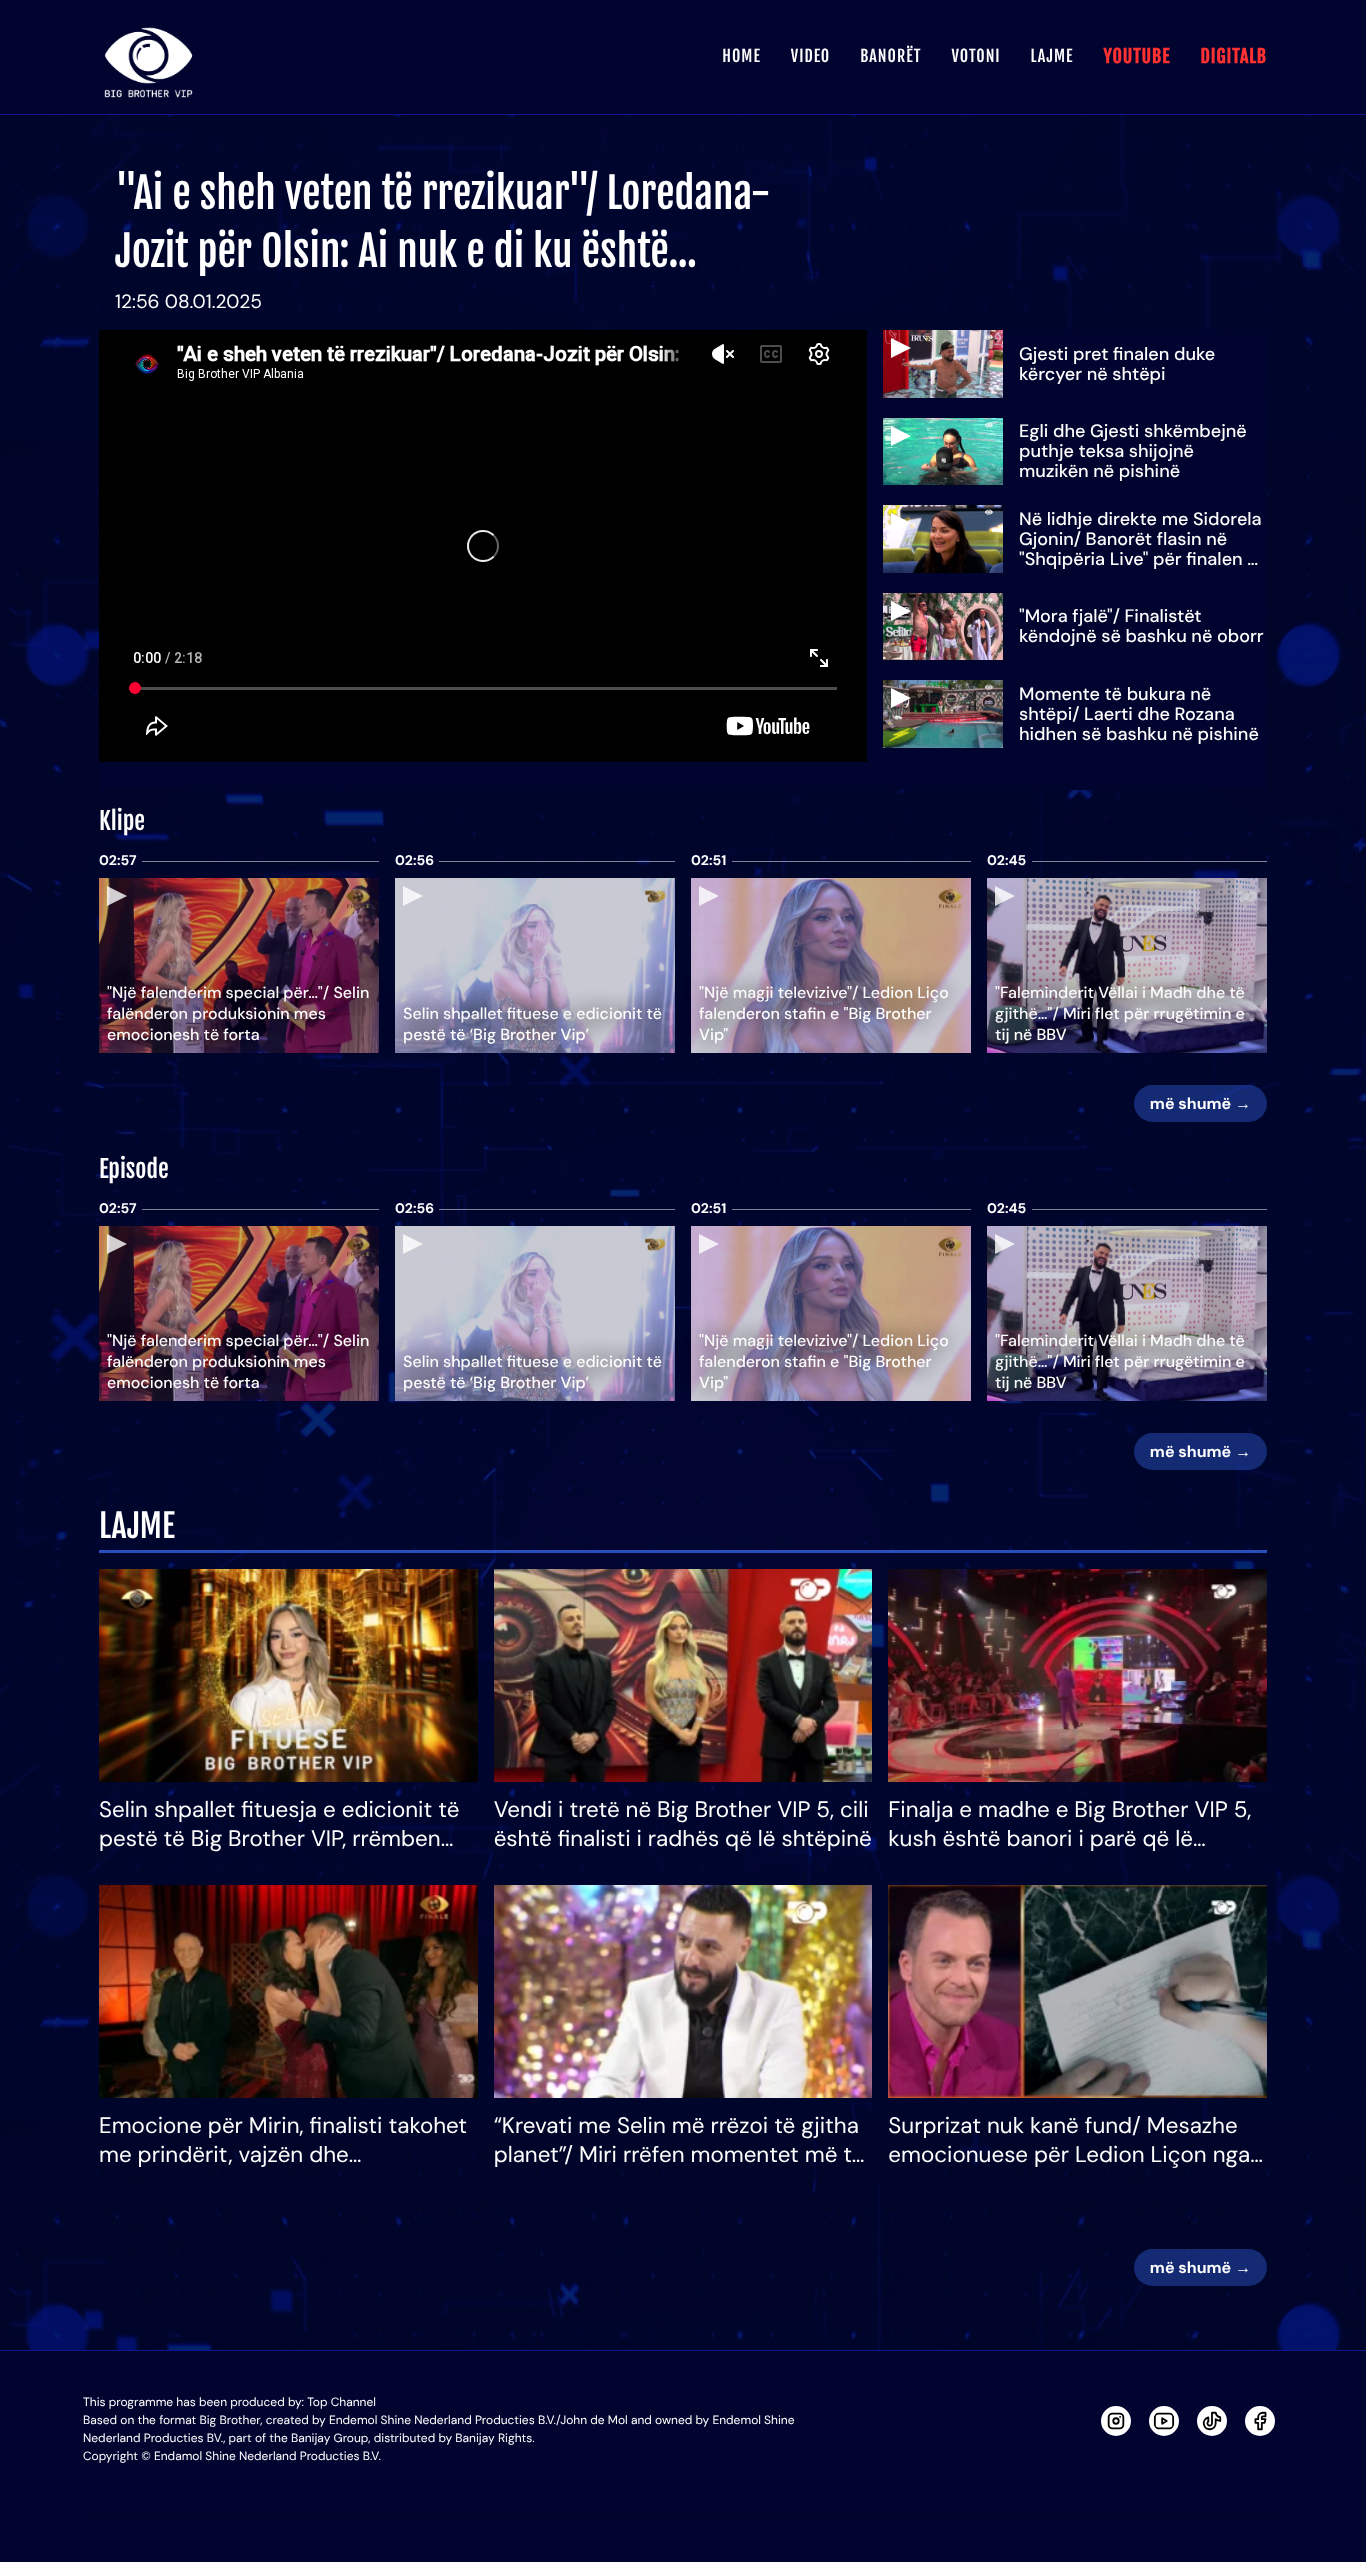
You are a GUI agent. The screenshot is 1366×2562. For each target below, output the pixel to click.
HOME (741, 56)
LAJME (1052, 56)
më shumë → (1200, 1103)
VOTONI (975, 56)
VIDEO (810, 56)
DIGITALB (1233, 57)
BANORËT (890, 56)
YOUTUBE (1136, 57)
